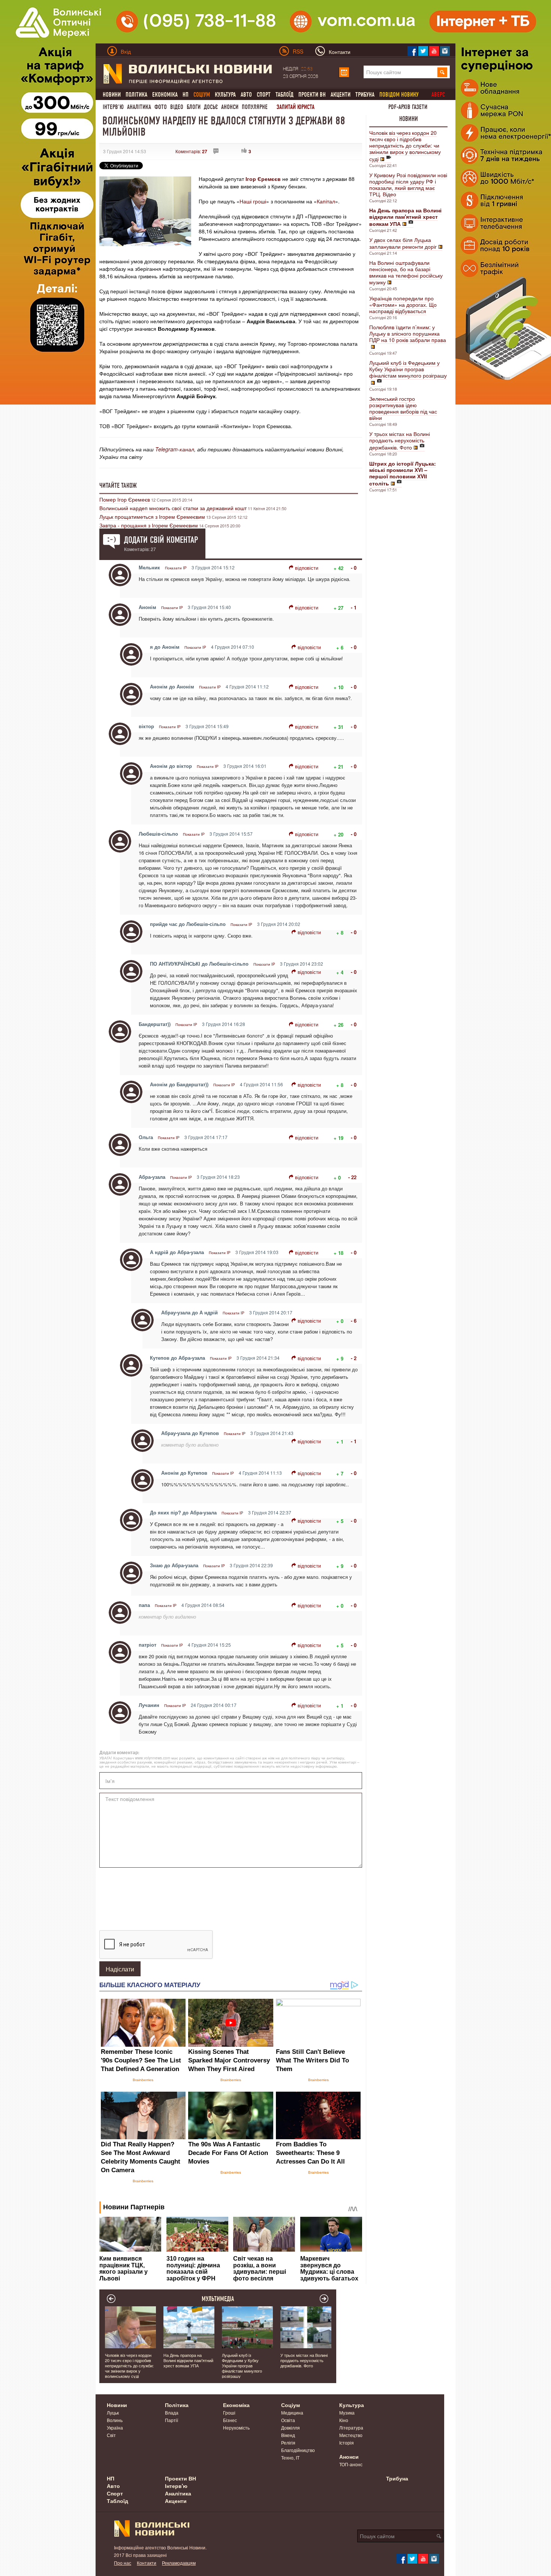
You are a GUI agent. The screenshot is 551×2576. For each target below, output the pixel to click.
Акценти (341, 95)
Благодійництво (298, 2450)
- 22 (352, 1177)
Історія (347, 2442)
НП (186, 95)
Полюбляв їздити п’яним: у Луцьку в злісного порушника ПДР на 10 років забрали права (408, 333)
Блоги (194, 107)
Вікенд (288, 2435)
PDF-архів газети (408, 107)
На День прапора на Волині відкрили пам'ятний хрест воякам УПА (188, 2360)
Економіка (165, 95)
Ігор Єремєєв (263, 179)
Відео (177, 107)
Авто (246, 95)
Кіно (344, 2420)
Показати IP (176, 568)
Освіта (288, 2420)
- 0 (354, 568)
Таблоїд (284, 95)
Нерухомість (236, 2427)
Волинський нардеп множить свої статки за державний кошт (173, 508)
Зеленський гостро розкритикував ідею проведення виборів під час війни (403, 408)
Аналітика (139, 107)
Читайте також (118, 485)
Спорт (264, 95)
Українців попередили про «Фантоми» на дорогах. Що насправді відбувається (403, 305)
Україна (115, 2427)
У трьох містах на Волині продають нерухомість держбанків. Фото (400, 441)
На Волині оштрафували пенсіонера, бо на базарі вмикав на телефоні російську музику (406, 272)
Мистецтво (351, 2435)
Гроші (229, 2412)
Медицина (292, 2412)
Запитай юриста (296, 107)
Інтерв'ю (113, 107)
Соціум (290, 2405)
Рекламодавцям (179, 2563)
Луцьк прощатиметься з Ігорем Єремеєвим (152, 517)
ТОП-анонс (351, 2464)
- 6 (354, 1321)
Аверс (438, 95)
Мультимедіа (218, 2299)
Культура (225, 95)
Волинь (115, 2420)
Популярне (255, 107)
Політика (136, 95)
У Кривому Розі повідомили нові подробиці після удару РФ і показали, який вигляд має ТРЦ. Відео (408, 184)
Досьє (211, 107)
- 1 (354, 607)
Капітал (326, 201)
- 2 (354, 1358)
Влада (172, 2412)
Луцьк (113, 2412)
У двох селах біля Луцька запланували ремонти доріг (403, 243)
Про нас (123, 2563)
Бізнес (230, 2420)
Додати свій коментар (161, 540)
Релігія (288, 2442)
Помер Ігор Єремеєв (125, 499)
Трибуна (365, 95)
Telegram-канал (175, 449)
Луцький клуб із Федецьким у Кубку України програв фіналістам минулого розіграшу (408, 369)
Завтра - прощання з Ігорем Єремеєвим (149, 525)
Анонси (230, 107)
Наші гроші (253, 201)
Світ (111, 2435)
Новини (112, 95)
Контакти (147, 2563)
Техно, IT (290, 2457)
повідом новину (399, 95)
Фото (161, 107)
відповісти (307, 568)
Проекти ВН (312, 95)
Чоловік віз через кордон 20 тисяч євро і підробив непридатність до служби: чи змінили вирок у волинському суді (405, 146)
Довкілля (290, 2427)
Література (351, 2427)
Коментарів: (191, 151)
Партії (171, 2420)
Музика (347, 2412)
